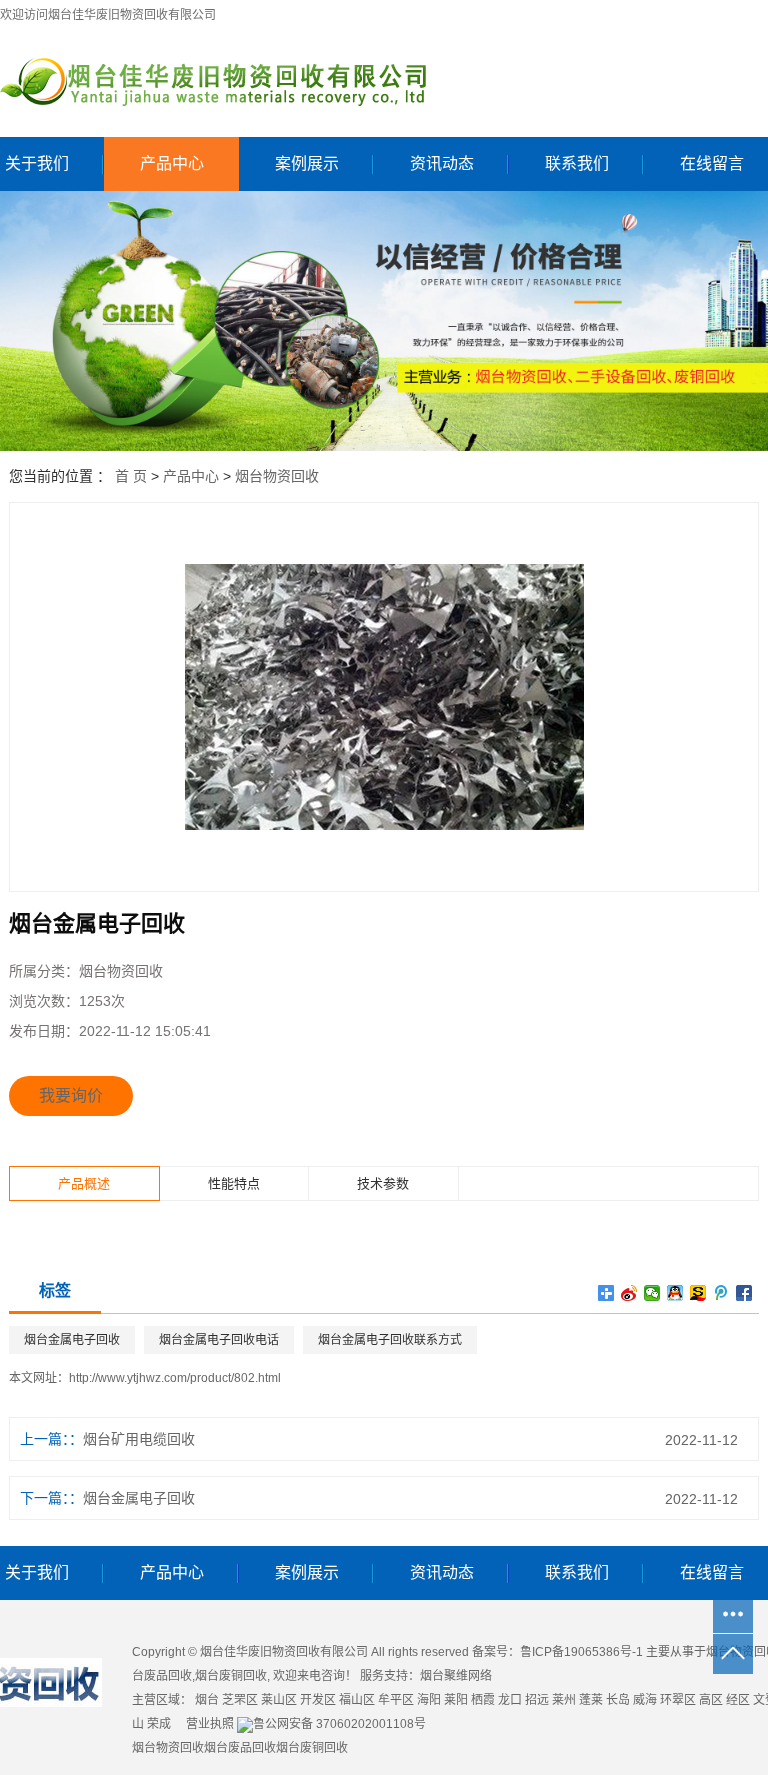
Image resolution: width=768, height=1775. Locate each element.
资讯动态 (442, 163)
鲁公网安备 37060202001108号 (339, 1724)
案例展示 (307, 163)
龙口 (510, 1700)
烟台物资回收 (277, 476)
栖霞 (483, 1700)
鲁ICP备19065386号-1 (581, 1652)
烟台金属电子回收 (72, 1340)
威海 (645, 1700)
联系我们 (577, 163)
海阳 (429, 1700)
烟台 (207, 1700)
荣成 (159, 1724)
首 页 (131, 476)
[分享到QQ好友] (675, 1293)
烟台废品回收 (240, 1748)
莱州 (564, 1700)
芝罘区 (240, 1700)
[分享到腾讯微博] (721, 1293)
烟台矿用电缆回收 (139, 1439)
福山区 (357, 1700)
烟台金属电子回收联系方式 (390, 1340)
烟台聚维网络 (456, 1676)
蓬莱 (591, 1700)
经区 (738, 1700)
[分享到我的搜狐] (698, 1293)
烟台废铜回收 (231, 1676)
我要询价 (71, 1095)
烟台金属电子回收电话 (219, 1340)
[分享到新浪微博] (629, 1293)
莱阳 (456, 1700)
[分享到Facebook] (744, 1293)
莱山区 (279, 1700)
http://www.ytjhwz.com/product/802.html (175, 1378)
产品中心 (172, 163)
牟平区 (396, 1700)
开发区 (318, 1700)
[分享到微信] (652, 1293)
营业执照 (210, 1724)
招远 (537, 1700)
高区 (711, 1700)
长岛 (618, 1700)
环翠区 (678, 1700)
